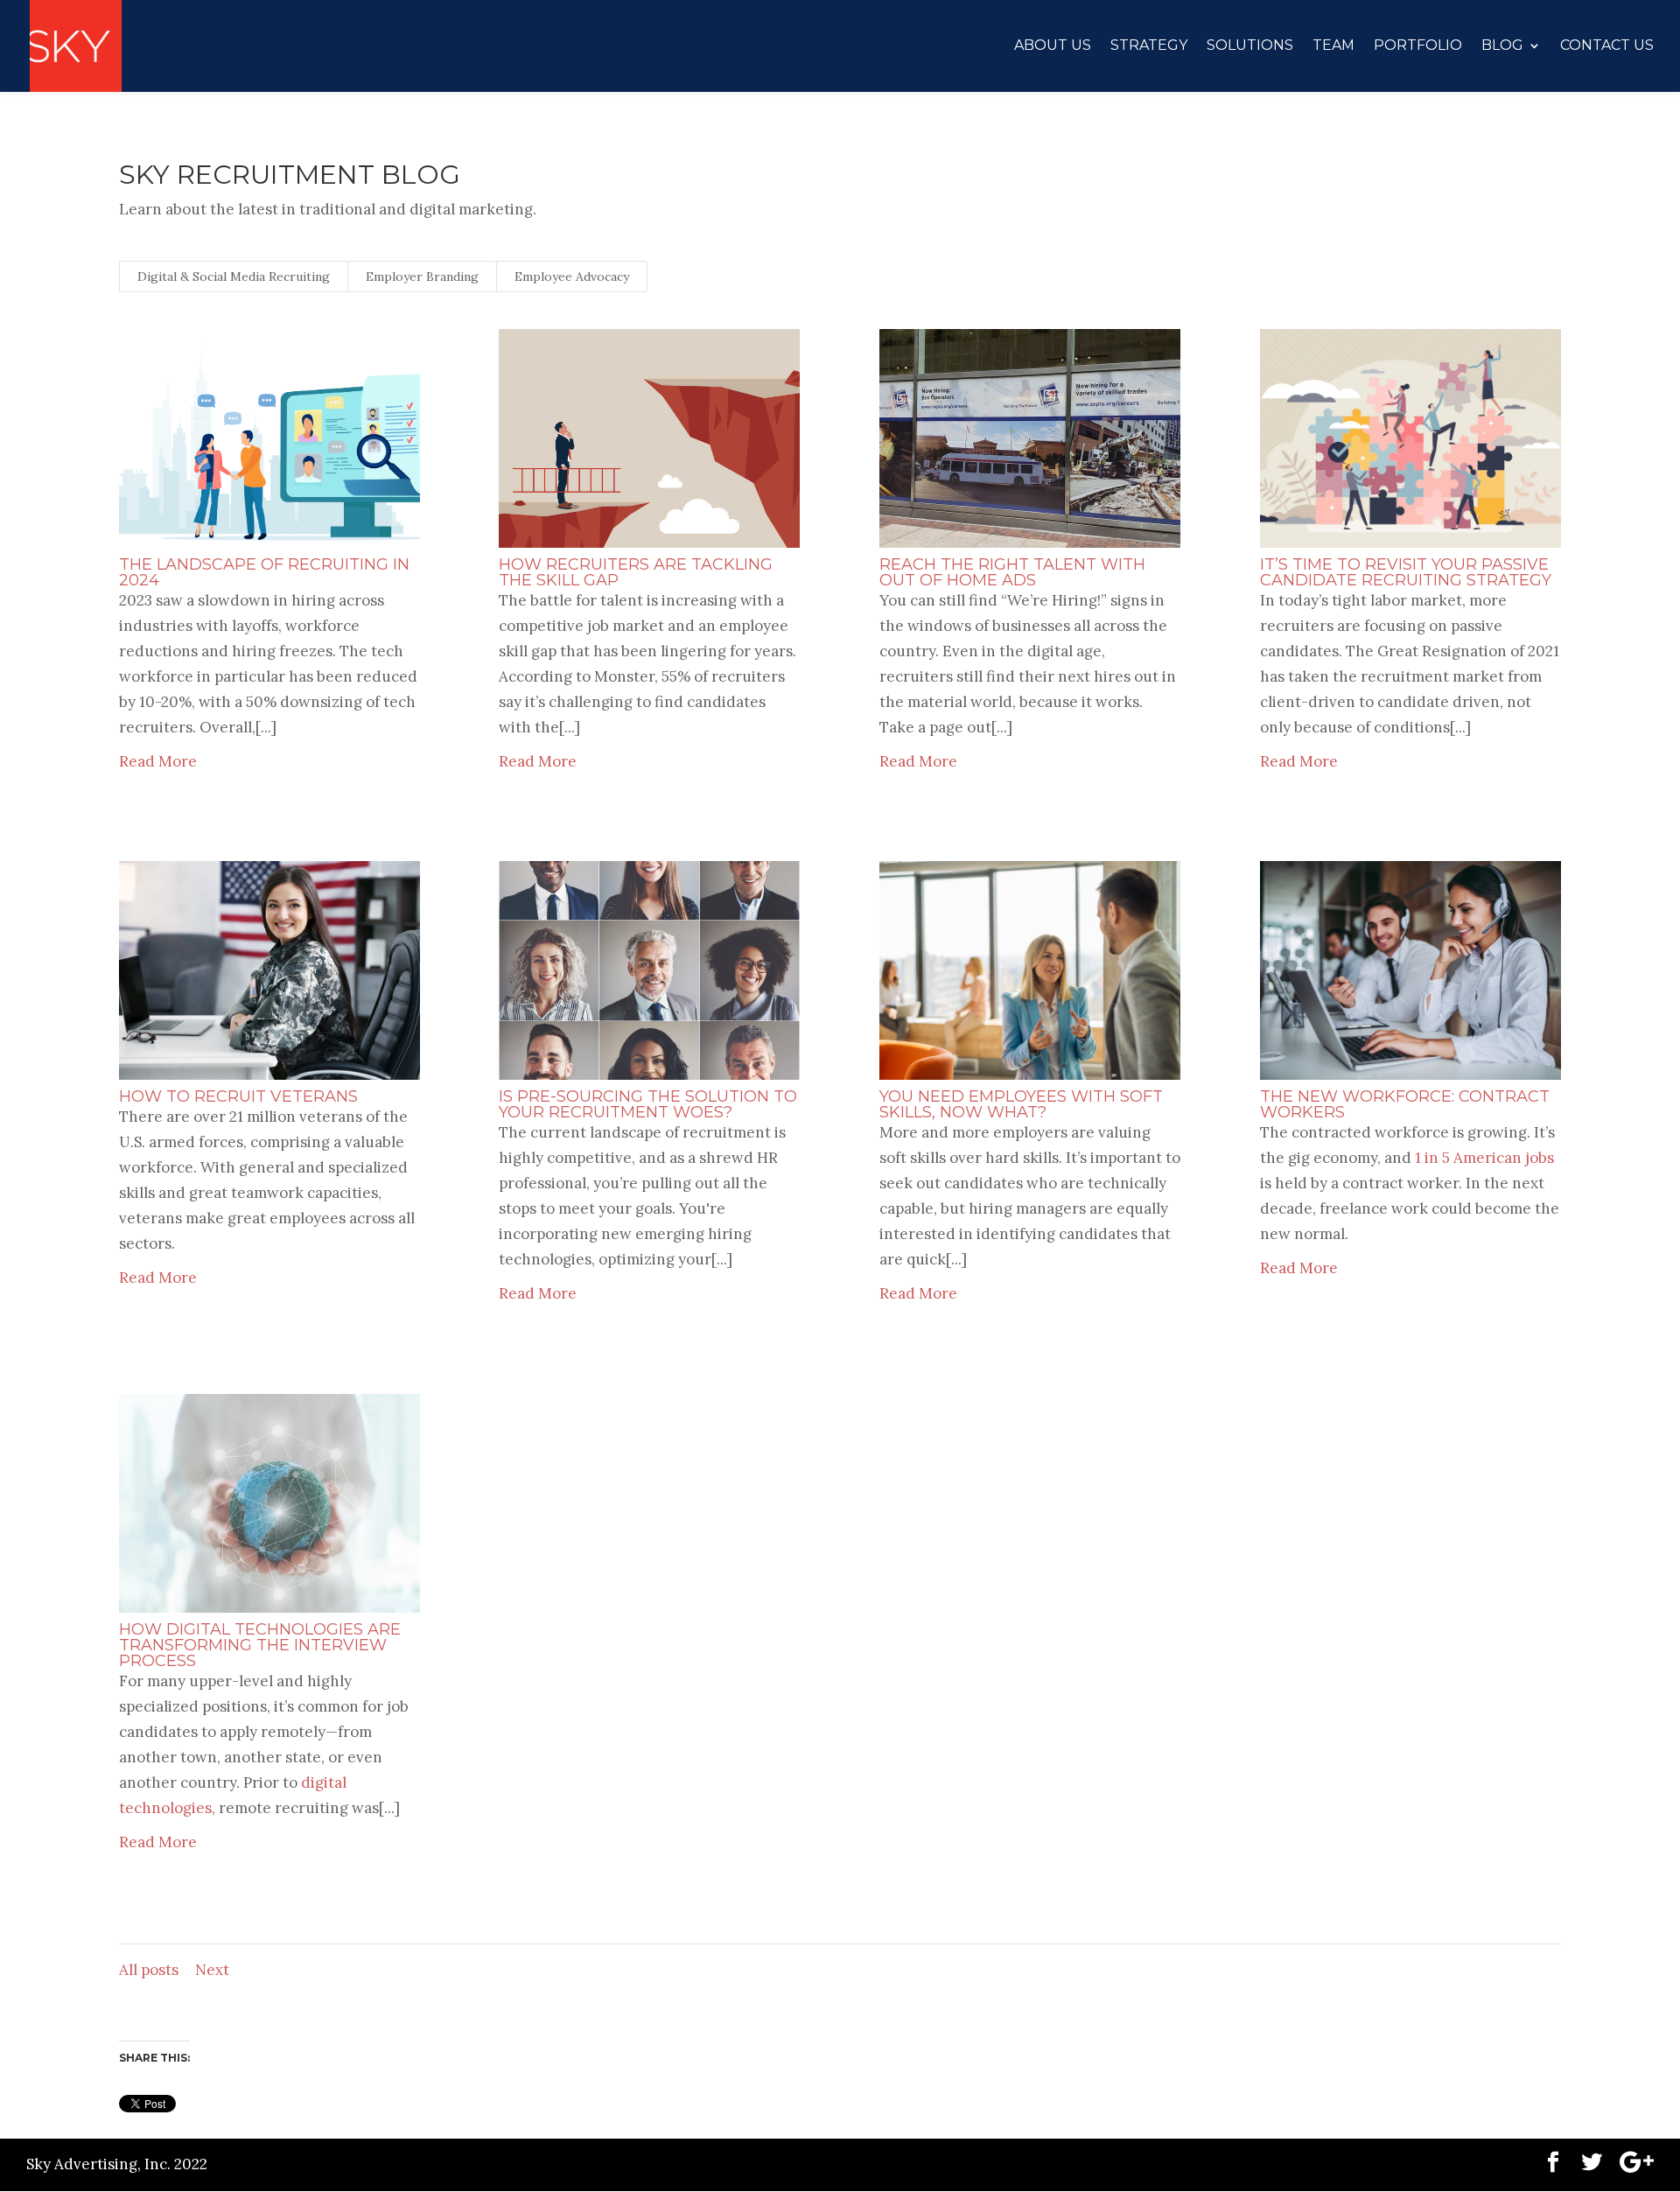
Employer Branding (422, 277)
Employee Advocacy (572, 277)
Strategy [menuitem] (1149, 46)
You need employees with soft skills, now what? (1021, 1104)
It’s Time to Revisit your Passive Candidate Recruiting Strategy (1406, 572)
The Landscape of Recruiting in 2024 (264, 572)
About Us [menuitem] (1053, 46)
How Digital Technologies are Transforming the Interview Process (260, 1645)
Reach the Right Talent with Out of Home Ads (1012, 572)
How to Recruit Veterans (238, 1096)
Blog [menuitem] (1502, 46)
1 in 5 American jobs (1484, 1158)
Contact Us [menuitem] (1607, 46)
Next (212, 1970)
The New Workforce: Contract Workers (1405, 1104)
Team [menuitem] (1333, 46)
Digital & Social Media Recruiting (234, 277)
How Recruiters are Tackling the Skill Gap (636, 572)
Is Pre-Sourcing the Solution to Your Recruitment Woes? (648, 1104)
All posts (149, 1970)
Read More (158, 761)
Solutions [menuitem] (1250, 46)
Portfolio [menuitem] (1418, 46)
